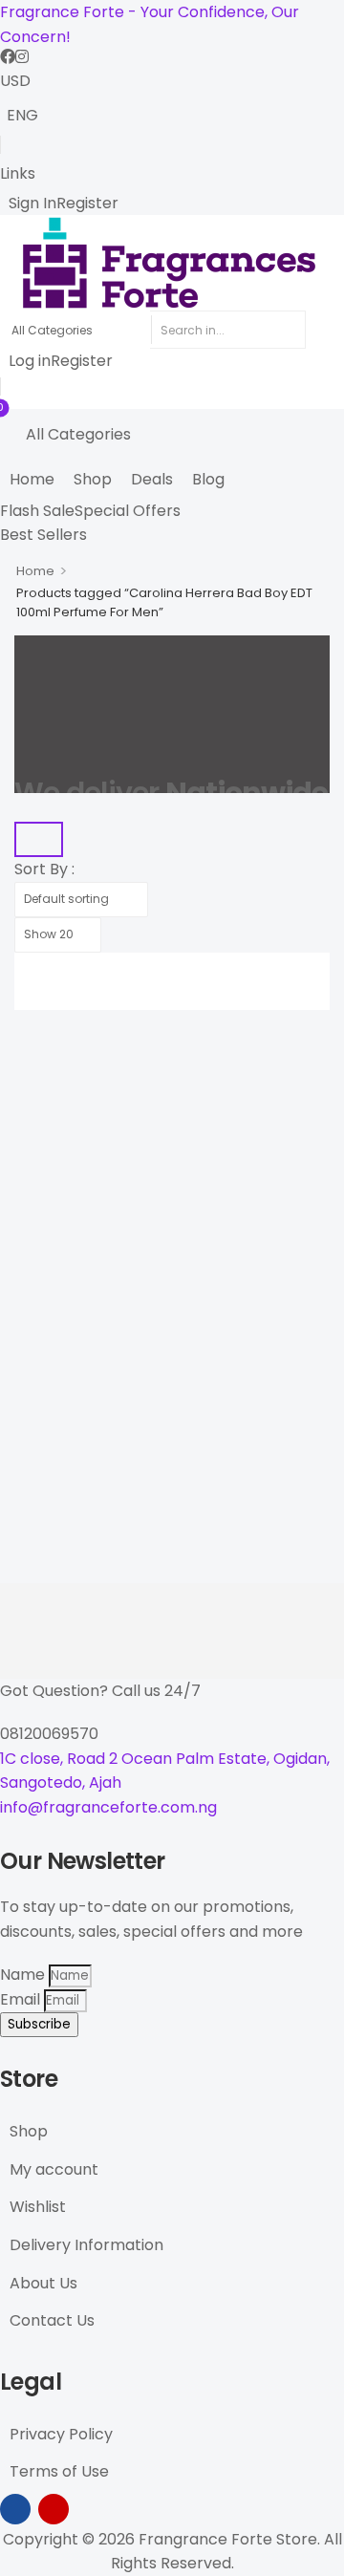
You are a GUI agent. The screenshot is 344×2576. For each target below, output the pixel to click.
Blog (208, 479)
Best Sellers (43, 535)
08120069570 (49, 1734)
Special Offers (128, 511)
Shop (93, 479)
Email (22, 1999)
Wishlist (38, 2207)
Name (24, 1975)
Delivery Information (86, 2245)
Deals (152, 479)
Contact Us (52, 2320)
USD (15, 81)
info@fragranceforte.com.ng (108, 1807)
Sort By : (44, 869)
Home (32, 479)
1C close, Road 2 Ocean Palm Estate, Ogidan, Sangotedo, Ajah (165, 1771)
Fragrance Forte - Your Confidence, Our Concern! (150, 24)
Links (18, 173)
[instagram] (54, 2509)
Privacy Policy (61, 2434)
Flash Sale (37, 511)
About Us (43, 2283)
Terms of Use (59, 2471)
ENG (22, 115)
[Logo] (172, 263)
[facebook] (15, 2509)
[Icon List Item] (8, 56)
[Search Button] (325, 330)
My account (54, 2169)
